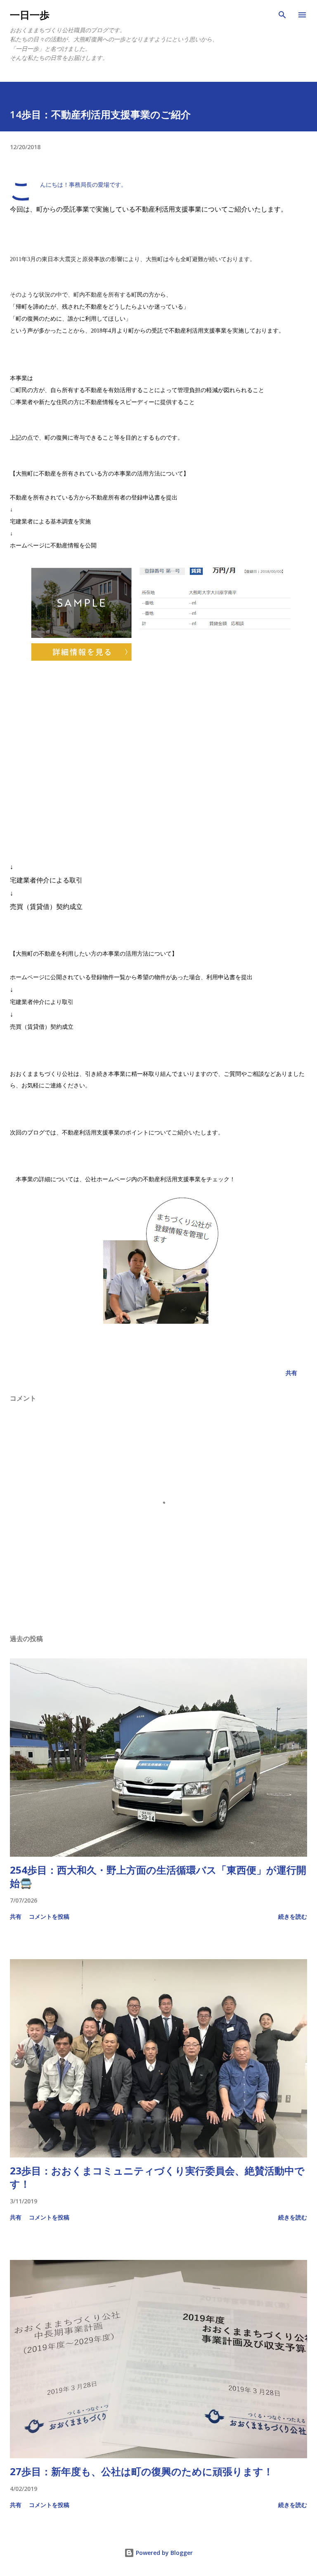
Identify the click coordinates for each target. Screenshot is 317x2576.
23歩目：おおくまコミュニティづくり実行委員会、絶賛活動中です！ (157, 2177)
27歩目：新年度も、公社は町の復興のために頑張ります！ (142, 2471)
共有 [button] (291, 1373)
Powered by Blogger (163, 2553)
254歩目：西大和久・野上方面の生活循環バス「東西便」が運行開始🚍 (158, 1876)
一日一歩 (30, 15)
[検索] (282, 15)
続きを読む (293, 1916)
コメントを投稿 (49, 1916)
